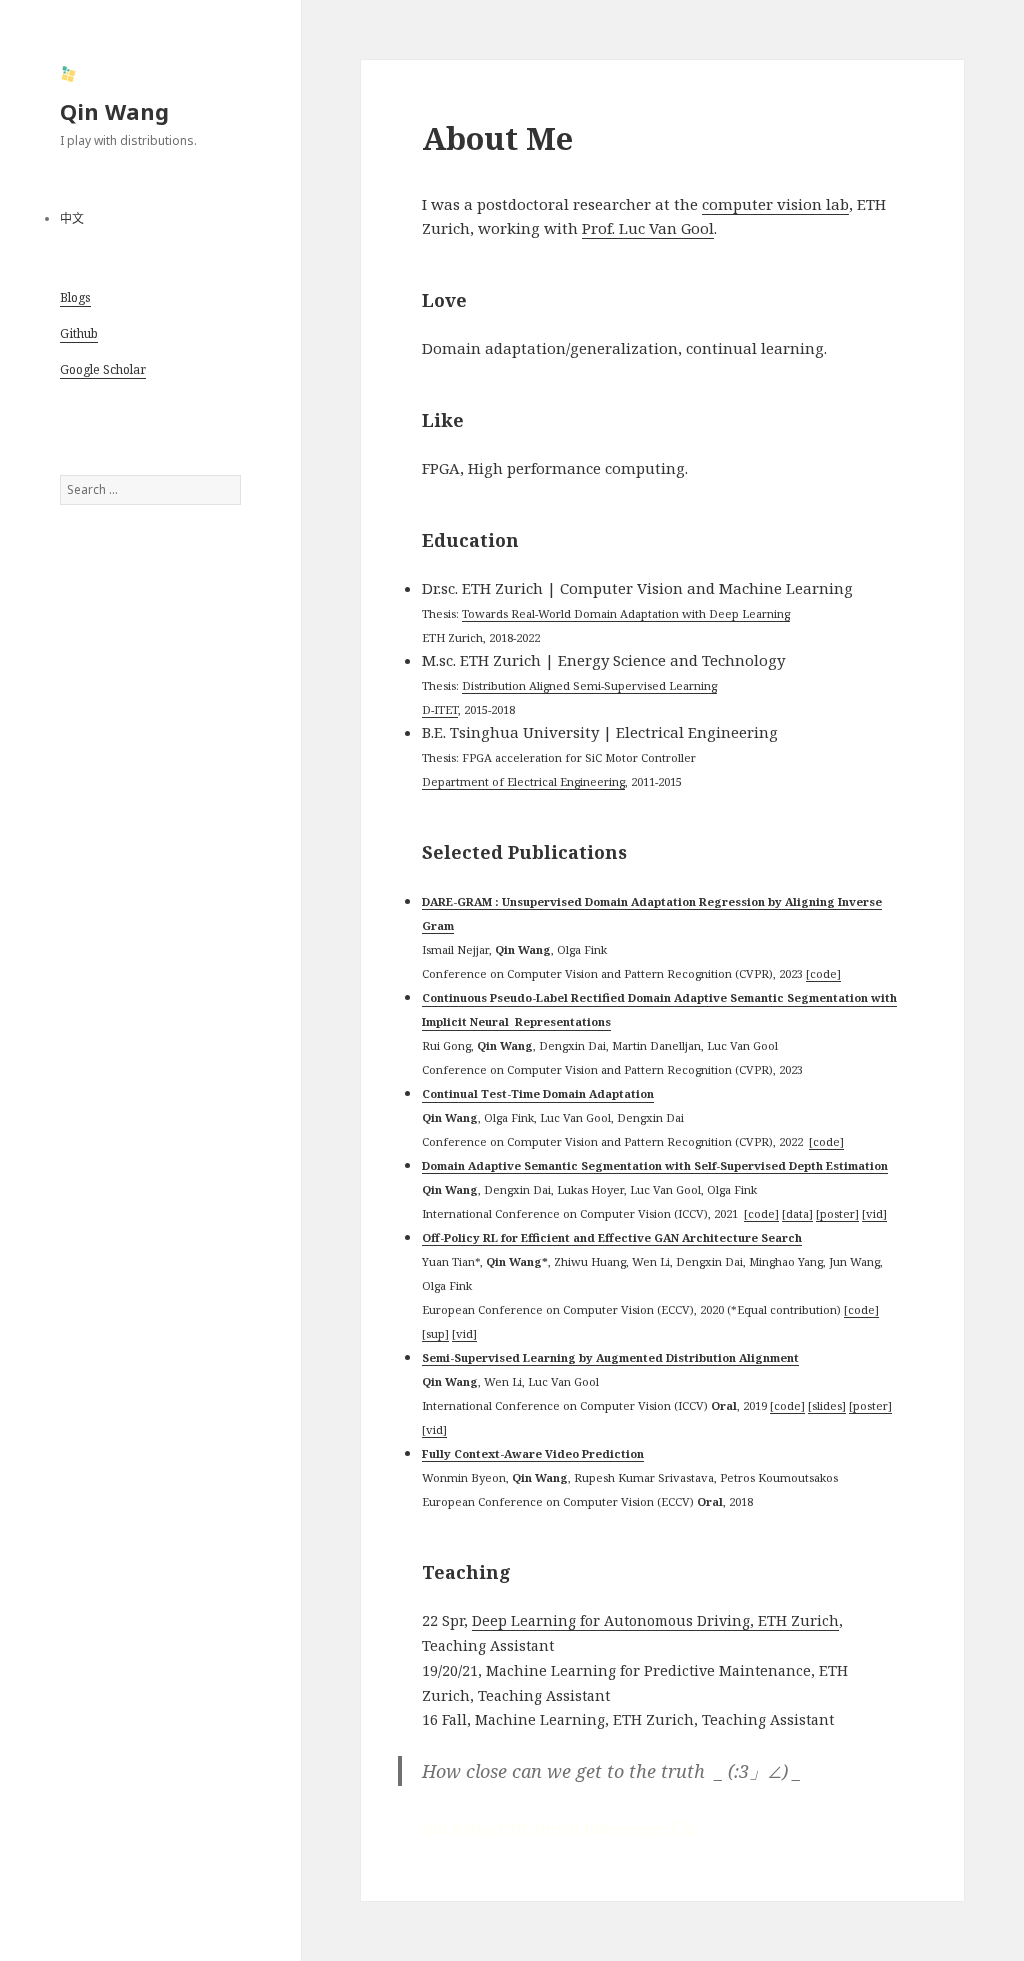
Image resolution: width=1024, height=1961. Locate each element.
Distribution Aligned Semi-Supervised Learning (589, 685)
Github (79, 333)
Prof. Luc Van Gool (648, 228)
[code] (823, 973)
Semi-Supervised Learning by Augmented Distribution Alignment (610, 1357)
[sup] (435, 1333)
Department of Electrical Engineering (523, 781)
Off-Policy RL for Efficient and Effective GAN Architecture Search (612, 1237)
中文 (72, 218)
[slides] (827, 1405)
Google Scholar (103, 369)
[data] (797, 1213)
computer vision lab (775, 204)
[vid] (874, 1213)
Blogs (75, 297)
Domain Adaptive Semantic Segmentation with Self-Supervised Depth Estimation (655, 1165)
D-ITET (440, 709)
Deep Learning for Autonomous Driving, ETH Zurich (655, 1620)
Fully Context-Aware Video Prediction (533, 1453)
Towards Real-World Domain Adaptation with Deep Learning (626, 613)
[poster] (837, 1213)
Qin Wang (114, 111)
